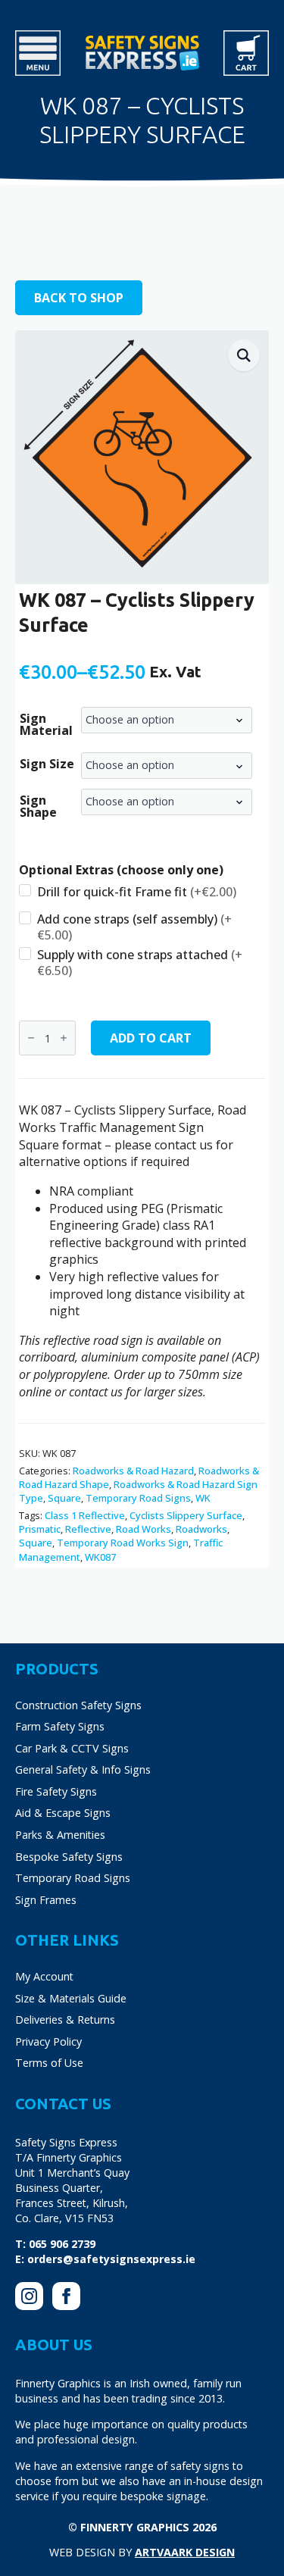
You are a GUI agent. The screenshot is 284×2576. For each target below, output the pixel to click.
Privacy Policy (48, 2041)
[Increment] (64, 1038)
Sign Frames (46, 1900)
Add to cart (151, 1038)
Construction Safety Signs (78, 1705)
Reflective (88, 1529)
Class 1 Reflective (85, 1515)
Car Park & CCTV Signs (72, 1748)
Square (64, 1498)
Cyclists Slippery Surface (186, 1515)
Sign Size (47, 764)
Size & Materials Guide (71, 1998)
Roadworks (201, 1529)
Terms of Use (49, 2063)
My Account (44, 1976)
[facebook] (66, 2296)
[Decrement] (31, 1038)
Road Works (144, 1529)
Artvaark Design (185, 2552)
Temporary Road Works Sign (123, 1543)
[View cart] (246, 53)
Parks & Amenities (60, 1835)
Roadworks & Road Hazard (133, 1471)
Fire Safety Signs (56, 1791)
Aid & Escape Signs (63, 1813)
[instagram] (29, 2296)
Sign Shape (38, 806)
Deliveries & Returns (65, 2020)
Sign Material (46, 724)
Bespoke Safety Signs (69, 1857)
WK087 (100, 1557)
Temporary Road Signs (138, 1498)
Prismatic (40, 1529)
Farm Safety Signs (60, 1726)
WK (203, 1498)
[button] (244, 355)
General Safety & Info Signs (83, 1769)
